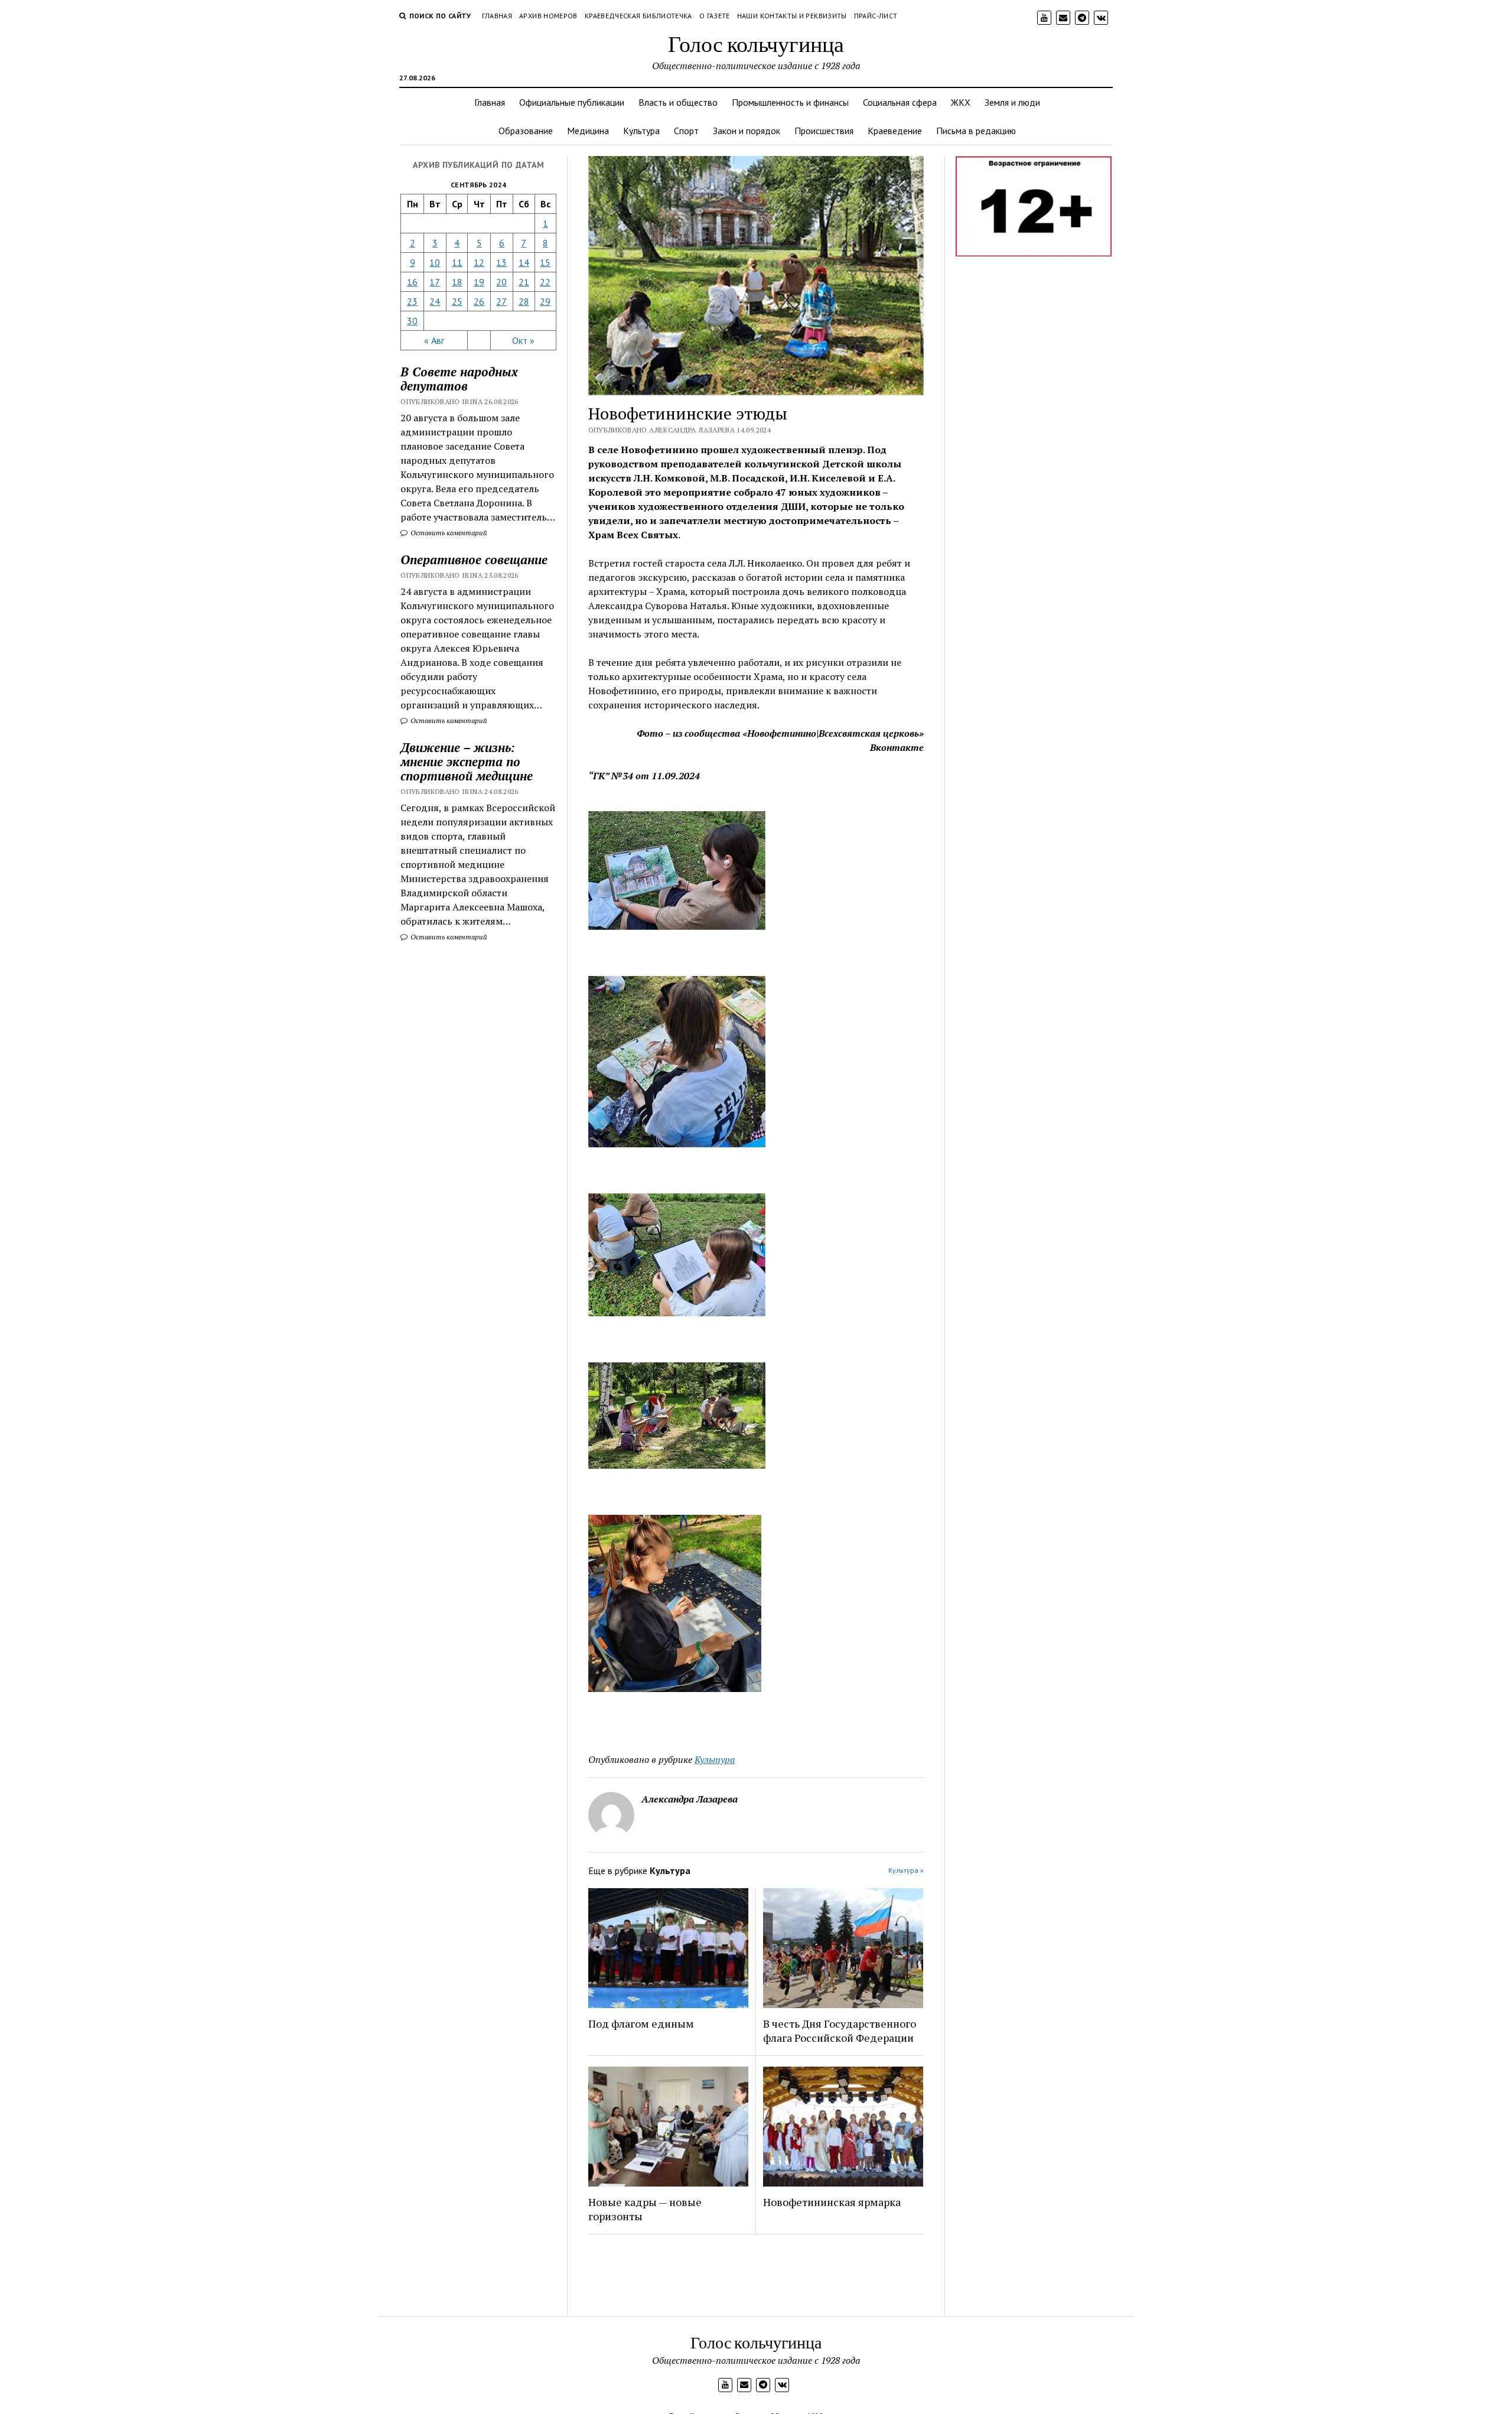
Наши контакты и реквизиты (792, 16)
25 (457, 301)
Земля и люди (1012, 102)
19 (479, 282)
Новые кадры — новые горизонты (645, 2209)
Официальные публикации (572, 102)
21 (524, 282)
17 (435, 282)
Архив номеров (548, 16)
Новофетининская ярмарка (832, 2202)
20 (501, 282)
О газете (715, 16)
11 (457, 262)
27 (501, 301)
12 (479, 262)
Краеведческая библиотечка (638, 16)
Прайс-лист (876, 16)
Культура (641, 131)
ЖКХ (961, 102)
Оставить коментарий (448, 533)
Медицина (588, 131)
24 (435, 301)
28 (524, 301)
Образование (526, 131)
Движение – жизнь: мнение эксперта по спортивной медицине (467, 762)
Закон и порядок (747, 131)
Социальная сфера (900, 102)
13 (501, 262)
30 (412, 321)
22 (545, 282)
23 (412, 301)
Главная (497, 16)
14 (524, 262)
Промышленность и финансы (790, 102)
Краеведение (895, 131)
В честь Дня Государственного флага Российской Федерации (840, 2031)
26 (479, 301)
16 (412, 282)
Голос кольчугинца (756, 43)
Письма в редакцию (976, 131)
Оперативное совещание (474, 559)
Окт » (523, 340)
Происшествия (824, 131)
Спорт (686, 131)
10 (435, 262)
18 (457, 282)
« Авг (434, 340)
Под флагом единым (641, 2023)
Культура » (906, 1870)
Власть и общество (678, 102)
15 (545, 262)
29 (545, 301)
